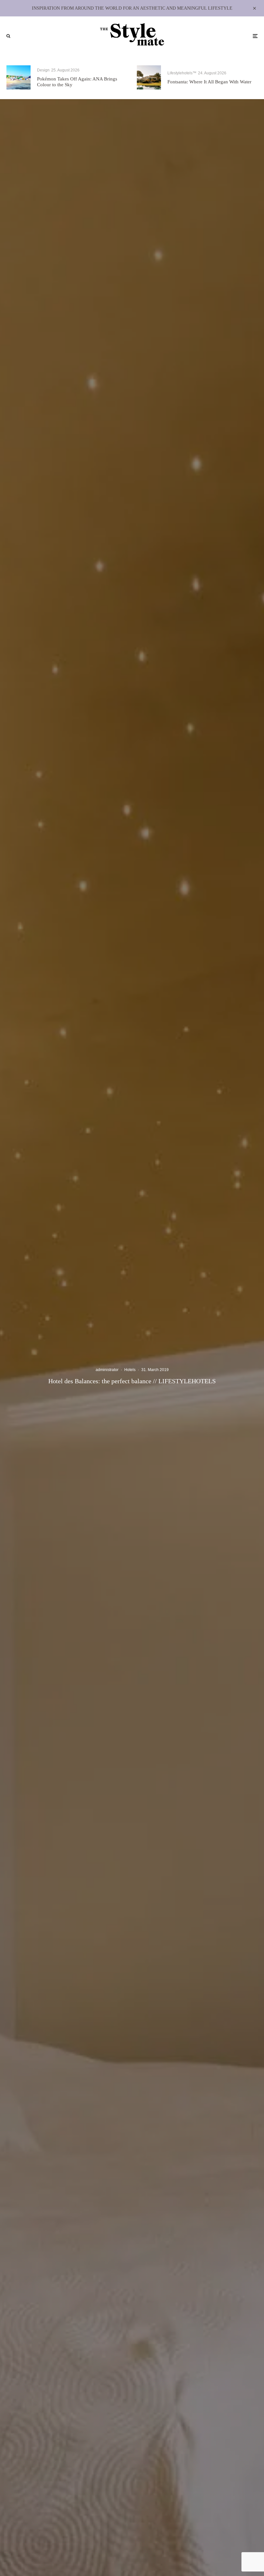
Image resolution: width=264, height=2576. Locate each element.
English (135, 1333)
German (135, 1323)
